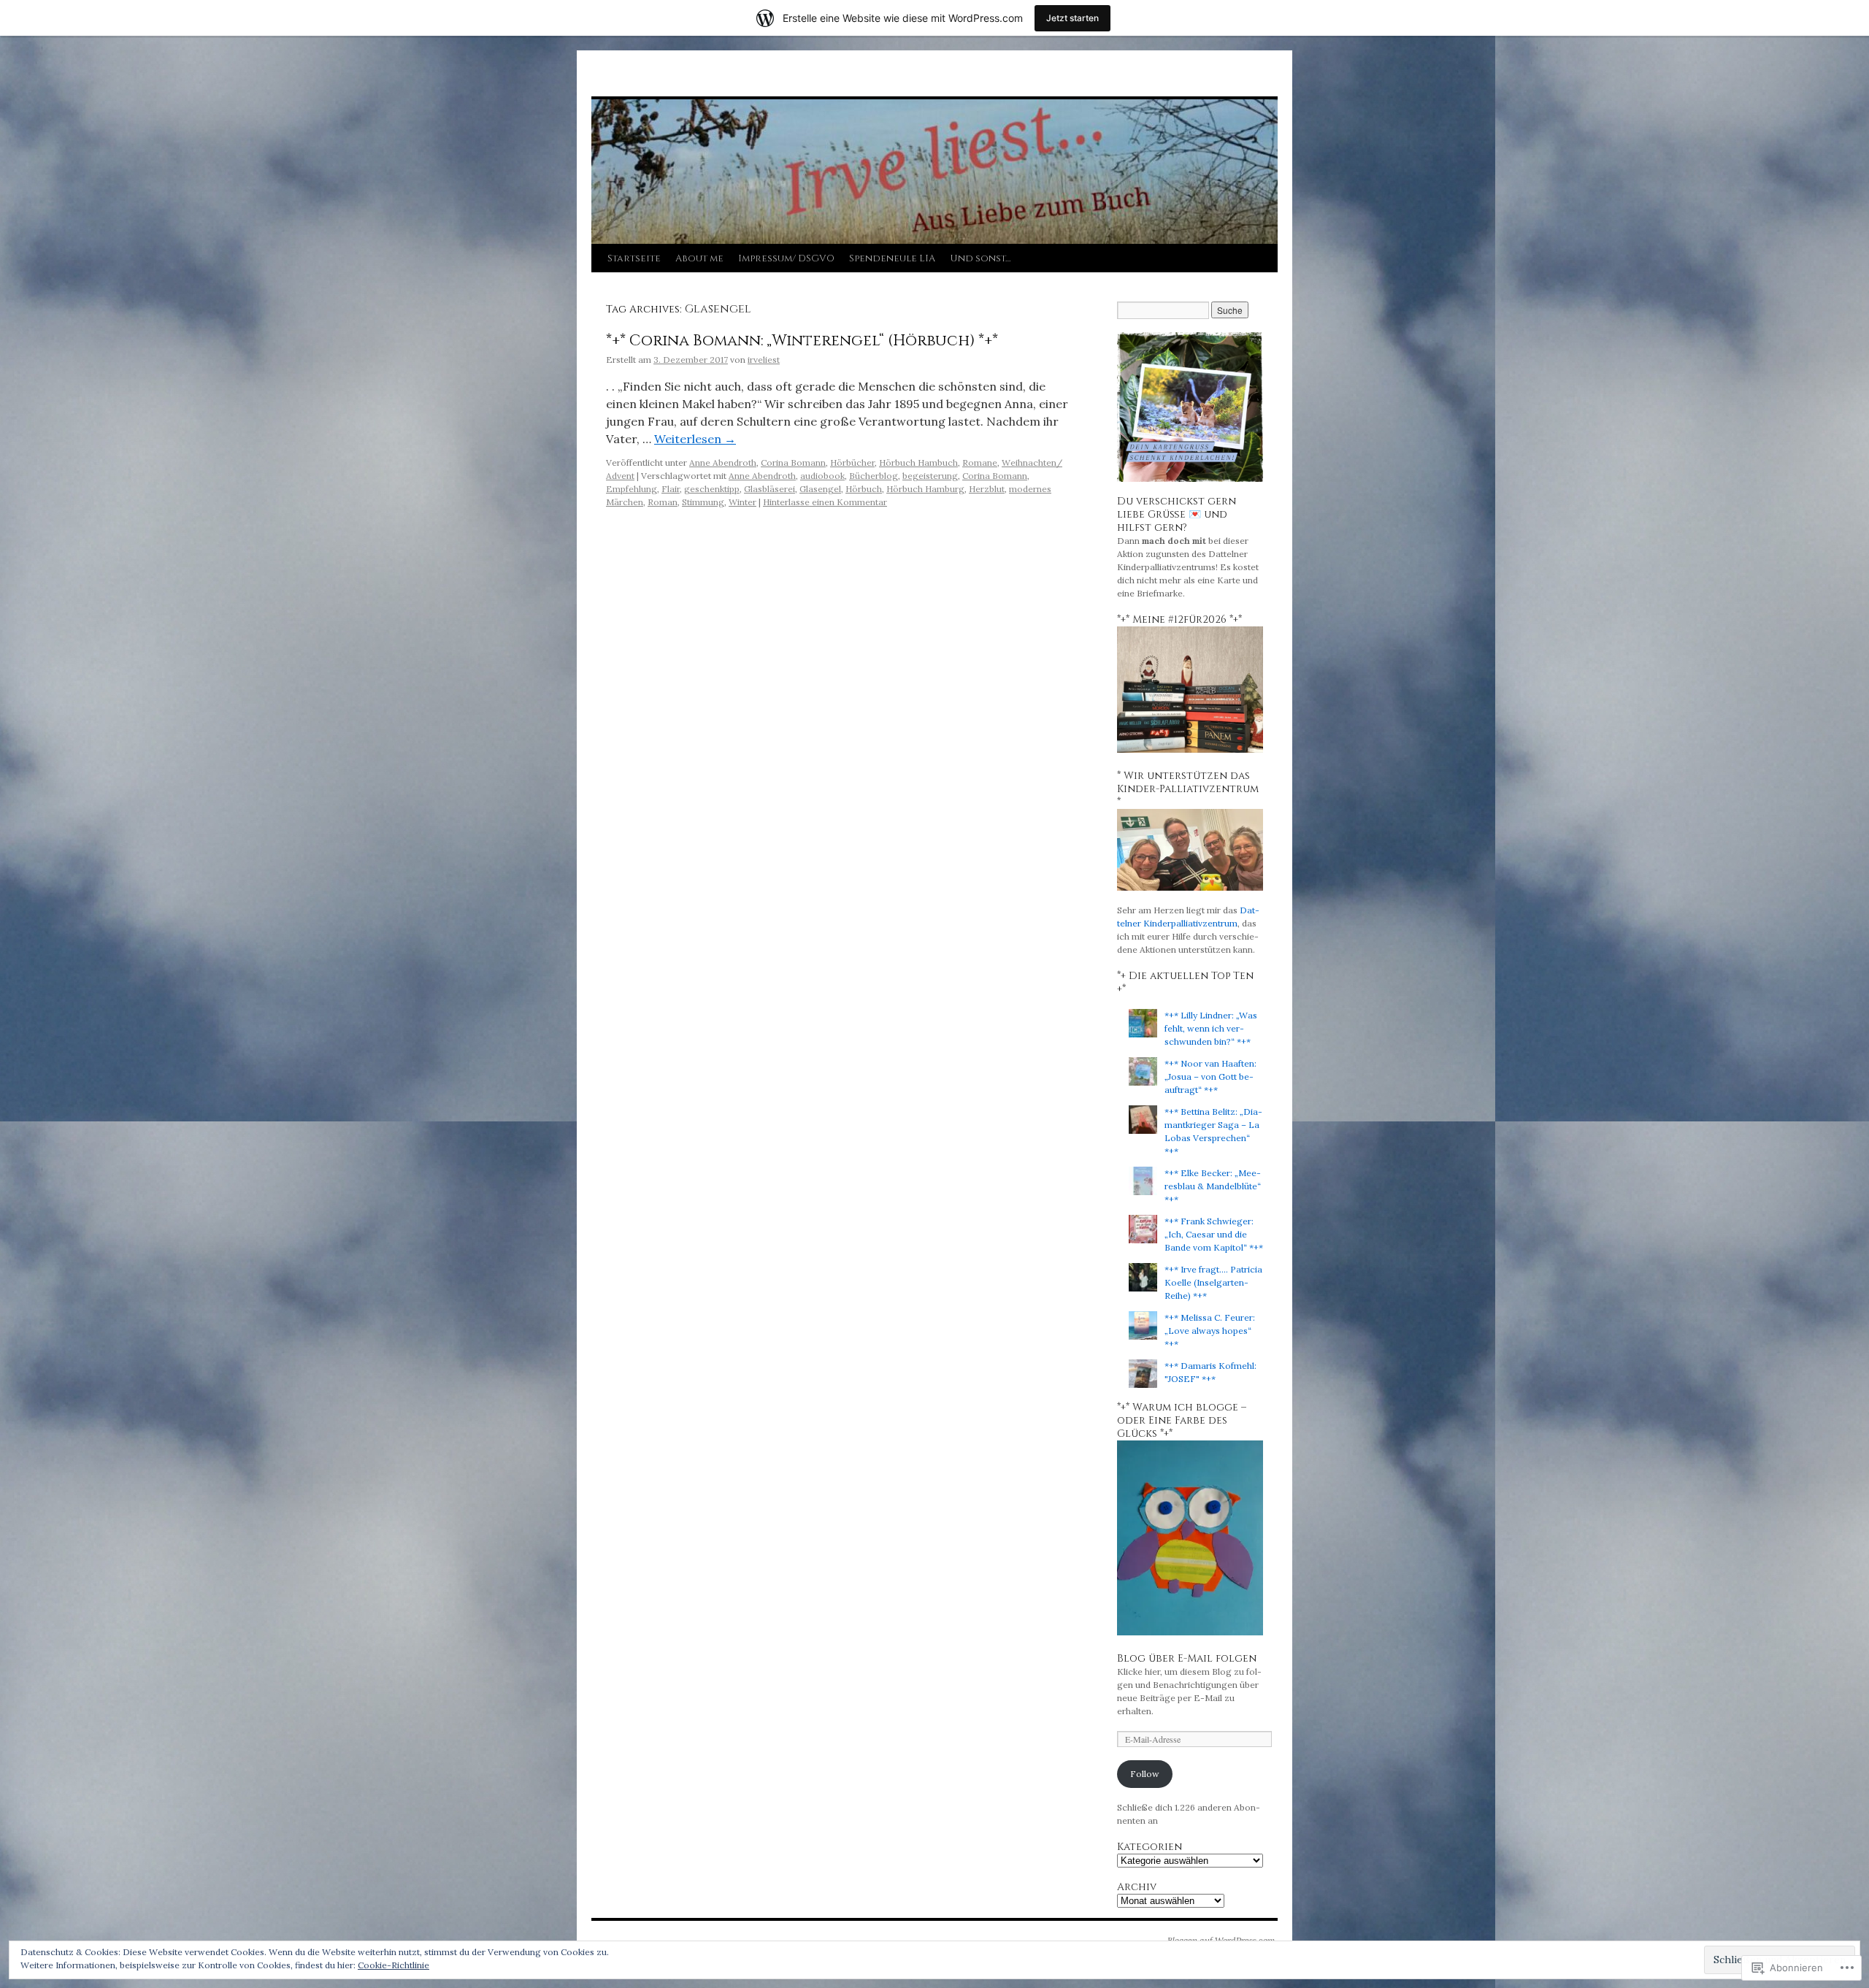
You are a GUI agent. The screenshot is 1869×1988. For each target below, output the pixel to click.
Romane (980, 463)
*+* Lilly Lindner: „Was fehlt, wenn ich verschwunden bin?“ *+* (1211, 1028)
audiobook (822, 476)
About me (699, 258)
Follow (1145, 1774)
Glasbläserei (770, 489)
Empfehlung (632, 489)
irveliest (764, 360)
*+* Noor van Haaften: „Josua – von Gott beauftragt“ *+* (1210, 1076)
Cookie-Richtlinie (394, 1965)
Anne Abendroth (723, 463)
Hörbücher (852, 463)
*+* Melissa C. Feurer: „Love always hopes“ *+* (1210, 1331)
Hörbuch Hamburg (925, 489)
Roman (663, 502)
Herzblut (987, 489)
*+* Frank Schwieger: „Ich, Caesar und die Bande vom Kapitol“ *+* (1214, 1234)
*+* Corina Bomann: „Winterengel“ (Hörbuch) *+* (802, 341)
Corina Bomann (793, 463)
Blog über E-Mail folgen (1187, 1658)
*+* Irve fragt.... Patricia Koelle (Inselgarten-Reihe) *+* (1213, 1282)
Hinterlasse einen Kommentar (825, 502)
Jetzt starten (1072, 18)
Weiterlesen (695, 439)
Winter (742, 502)
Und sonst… (980, 258)
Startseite (634, 258)
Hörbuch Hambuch (918, 463)
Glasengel (820, 489)
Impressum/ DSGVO (786, 258)
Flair (671, 489)
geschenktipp (712, 489)
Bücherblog (874, 476)
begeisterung (930, 476)
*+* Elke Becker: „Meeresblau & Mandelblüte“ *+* (1213, 1186)
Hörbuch (864, 489)
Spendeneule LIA (892, 258)
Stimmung (703, 502)
